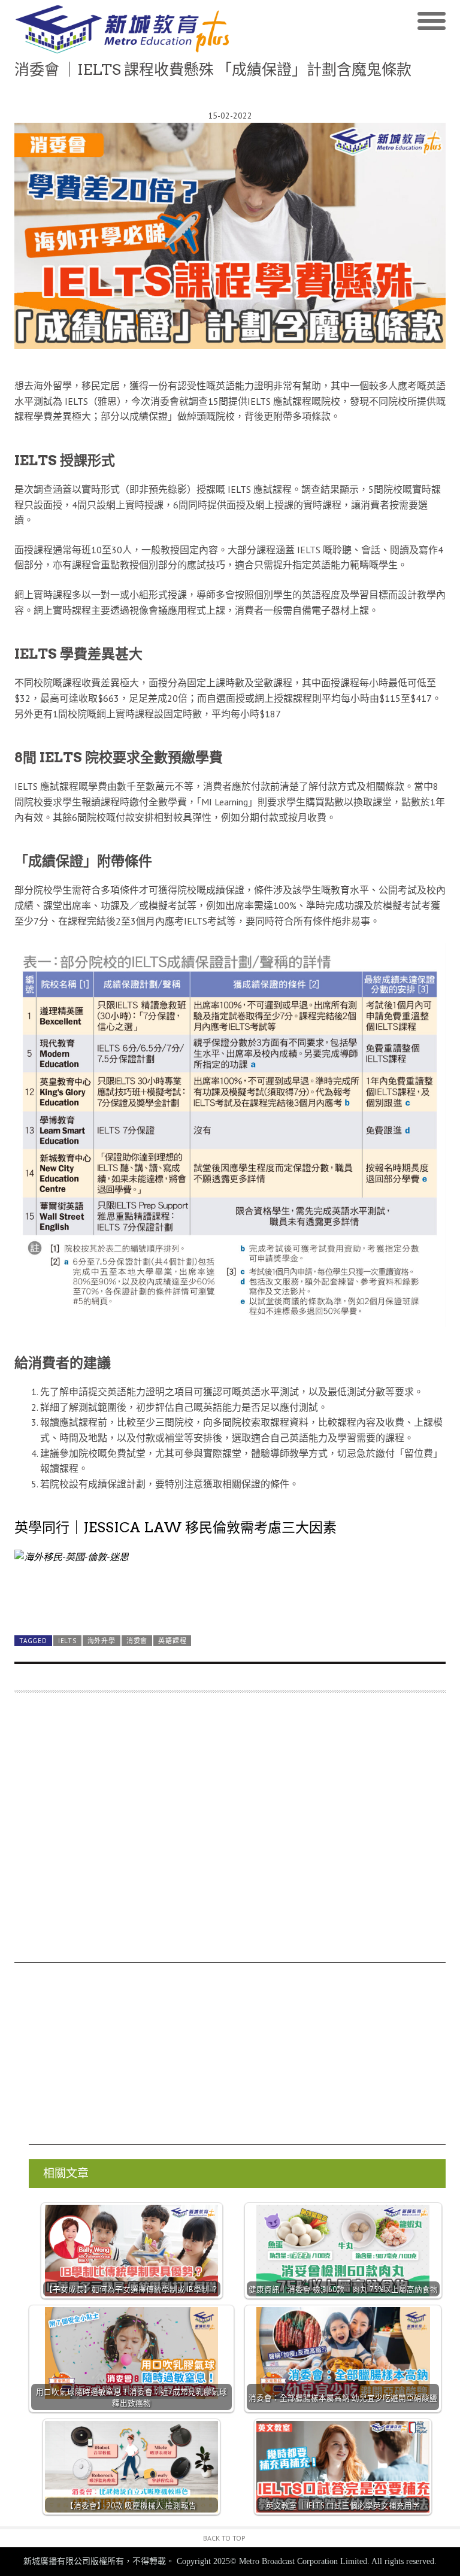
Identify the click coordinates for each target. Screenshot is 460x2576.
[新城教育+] (122, 29)
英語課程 (172, 1641)
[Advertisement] (230, 1833)
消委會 (137, 1641)
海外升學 (102, 1641)
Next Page (230, 1598)
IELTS (67, 1641)
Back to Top (224, 2538)
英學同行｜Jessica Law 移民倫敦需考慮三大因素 (175, 1528)
